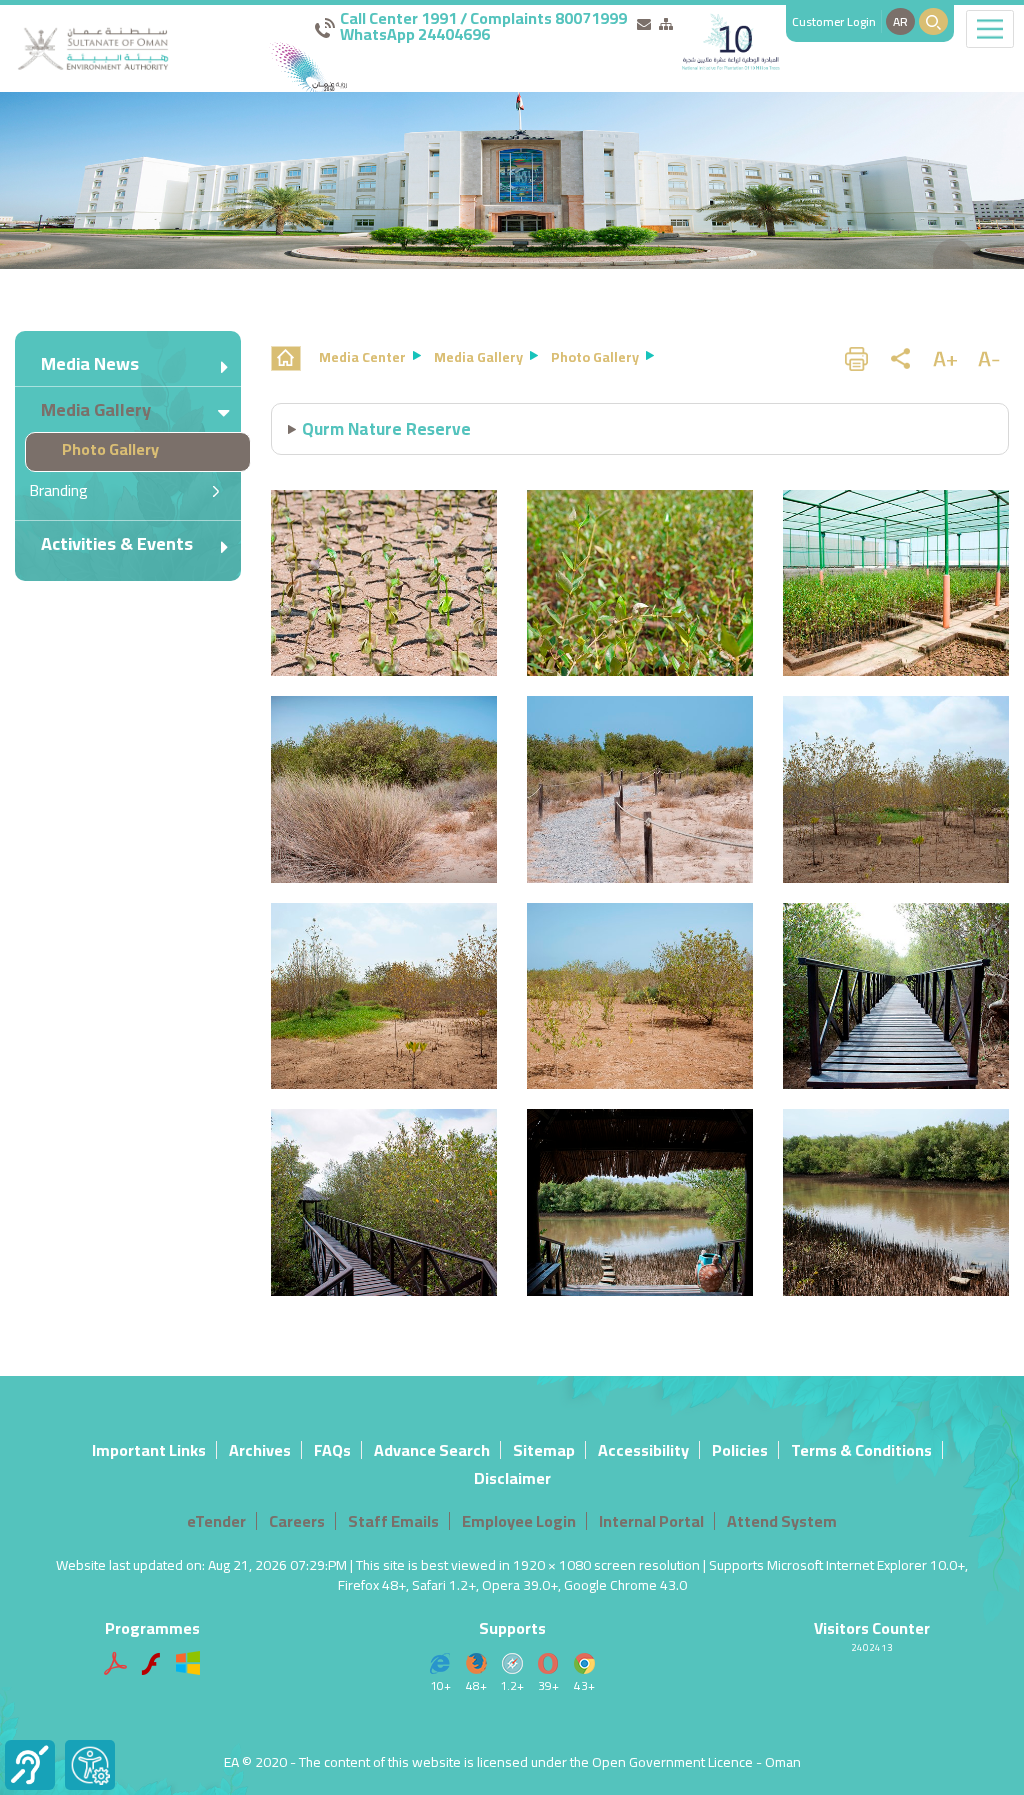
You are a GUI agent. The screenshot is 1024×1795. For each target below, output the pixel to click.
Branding (58, 490)
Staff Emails (393, 1521)
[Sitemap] (666, 24)
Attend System (782, 1521)
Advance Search (432, 1450)
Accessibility (643, 1450)
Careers (297, 1521)
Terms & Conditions (861, 1450)
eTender (216, 1521)
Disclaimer (512, 1478)
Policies (740, 1450)
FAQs (332, 1450)
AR (900, 21)
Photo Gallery (110, 449)
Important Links (149, 1450)
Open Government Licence (672, 1762)
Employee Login (519, 1521)
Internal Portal (651, 1521)
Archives (260, 1450)
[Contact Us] (644, 24)
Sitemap (544, 1450)
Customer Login (834, 21)
